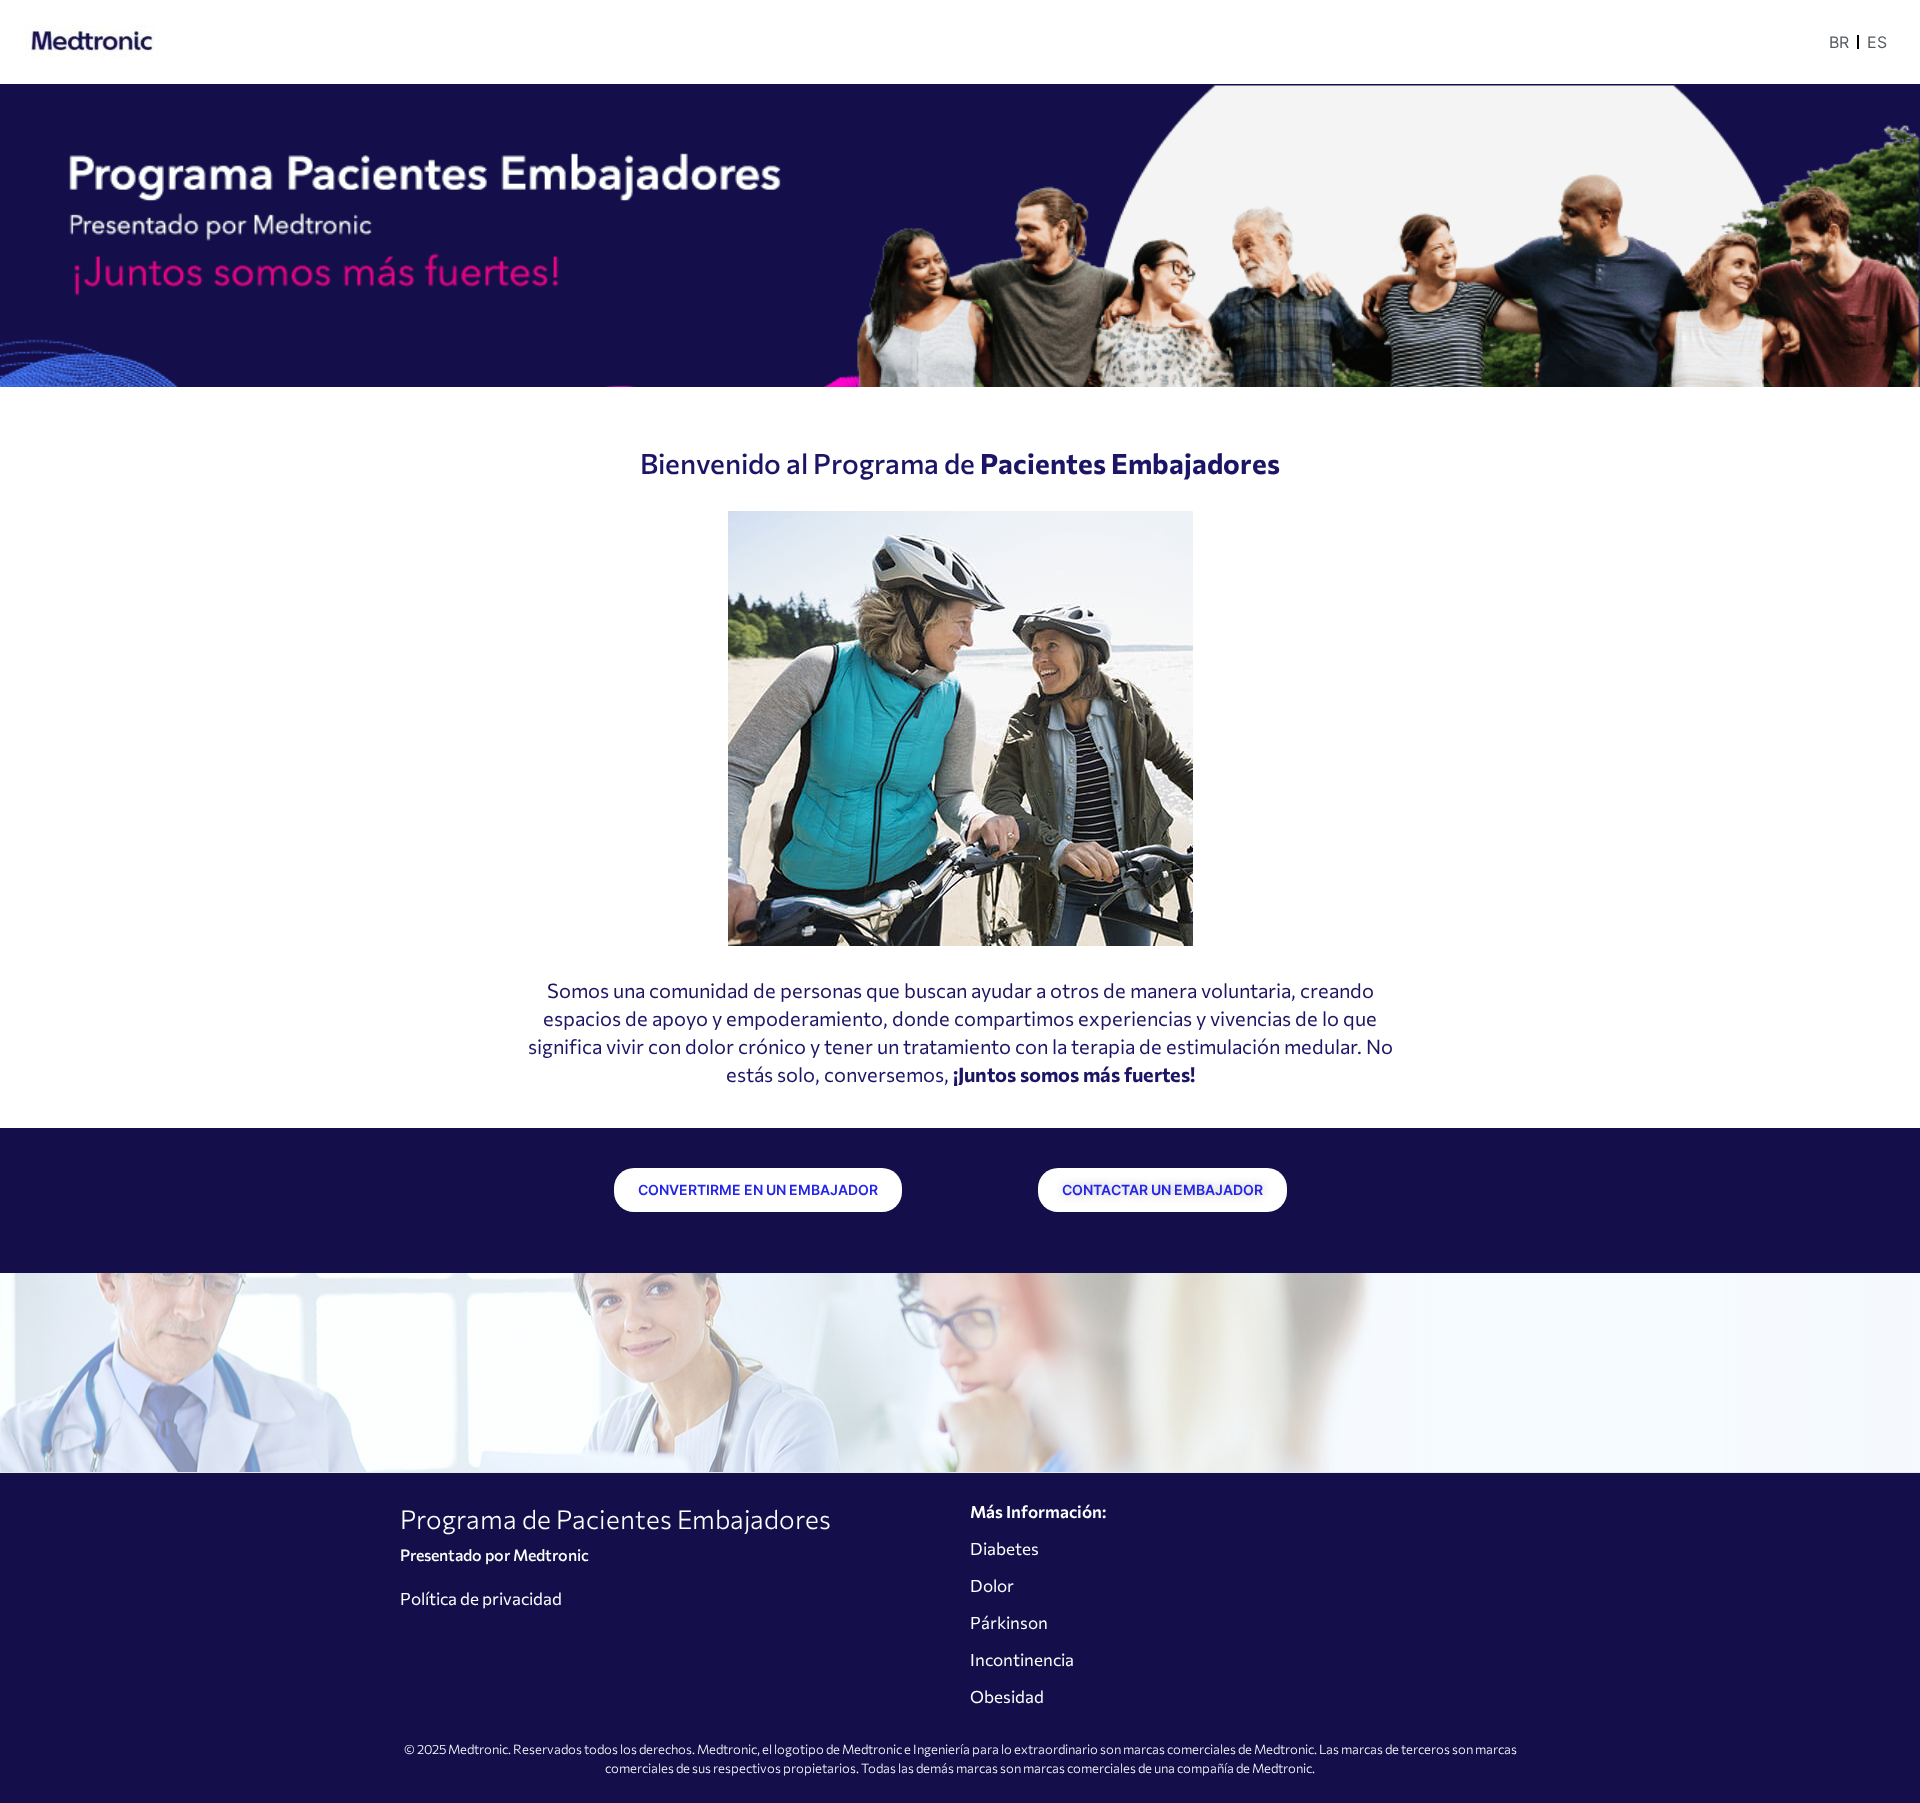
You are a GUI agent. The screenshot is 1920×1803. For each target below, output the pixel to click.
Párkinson (1009, 1622)
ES (1877, 42)
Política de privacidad (481, 1598)
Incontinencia (1022, 1659)
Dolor (992, 1585)
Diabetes (1004, 1548)
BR (1839, 42)
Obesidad (1007, 1696)
